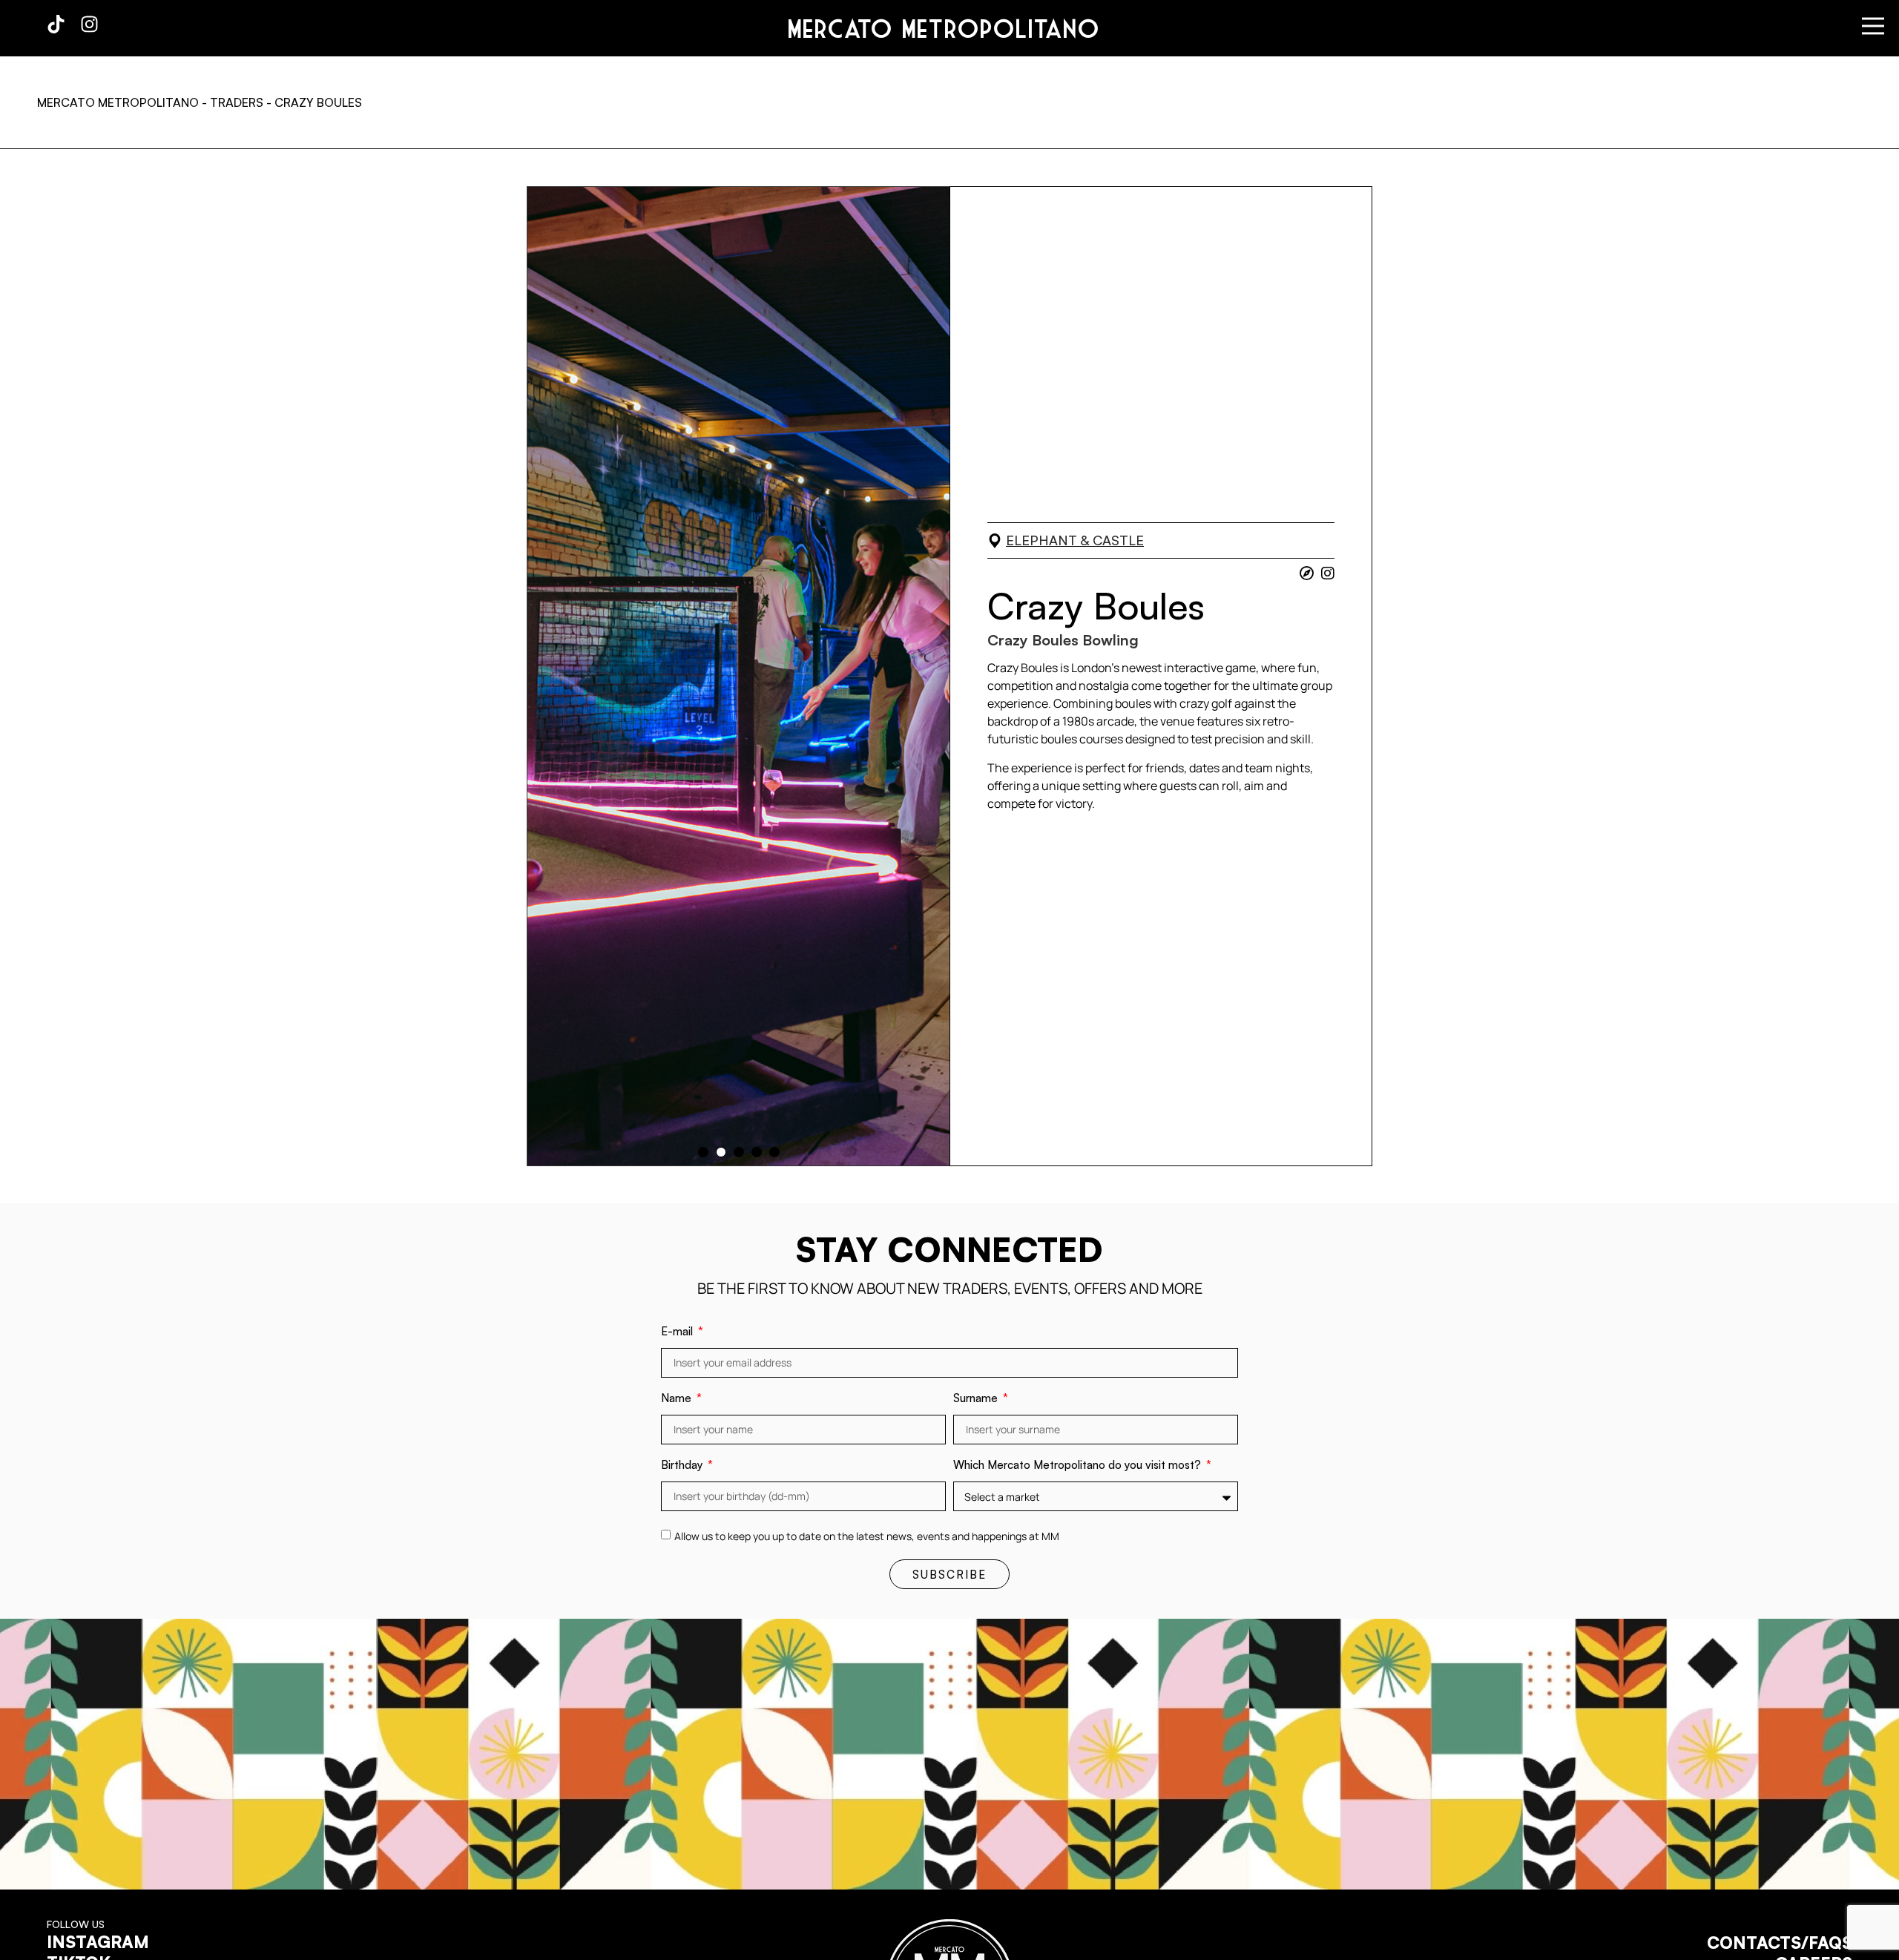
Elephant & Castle (1075, 540)
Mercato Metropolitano (943, 28)
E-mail (678, 1332)
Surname (977, 1399)
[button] (703, 1152)
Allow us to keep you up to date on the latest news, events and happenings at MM (867, 1536)
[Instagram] (89, 24)
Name (678, 1399)
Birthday (683, 1466)
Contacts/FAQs (1780, 1942)
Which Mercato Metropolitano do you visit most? (1079, 1466)
